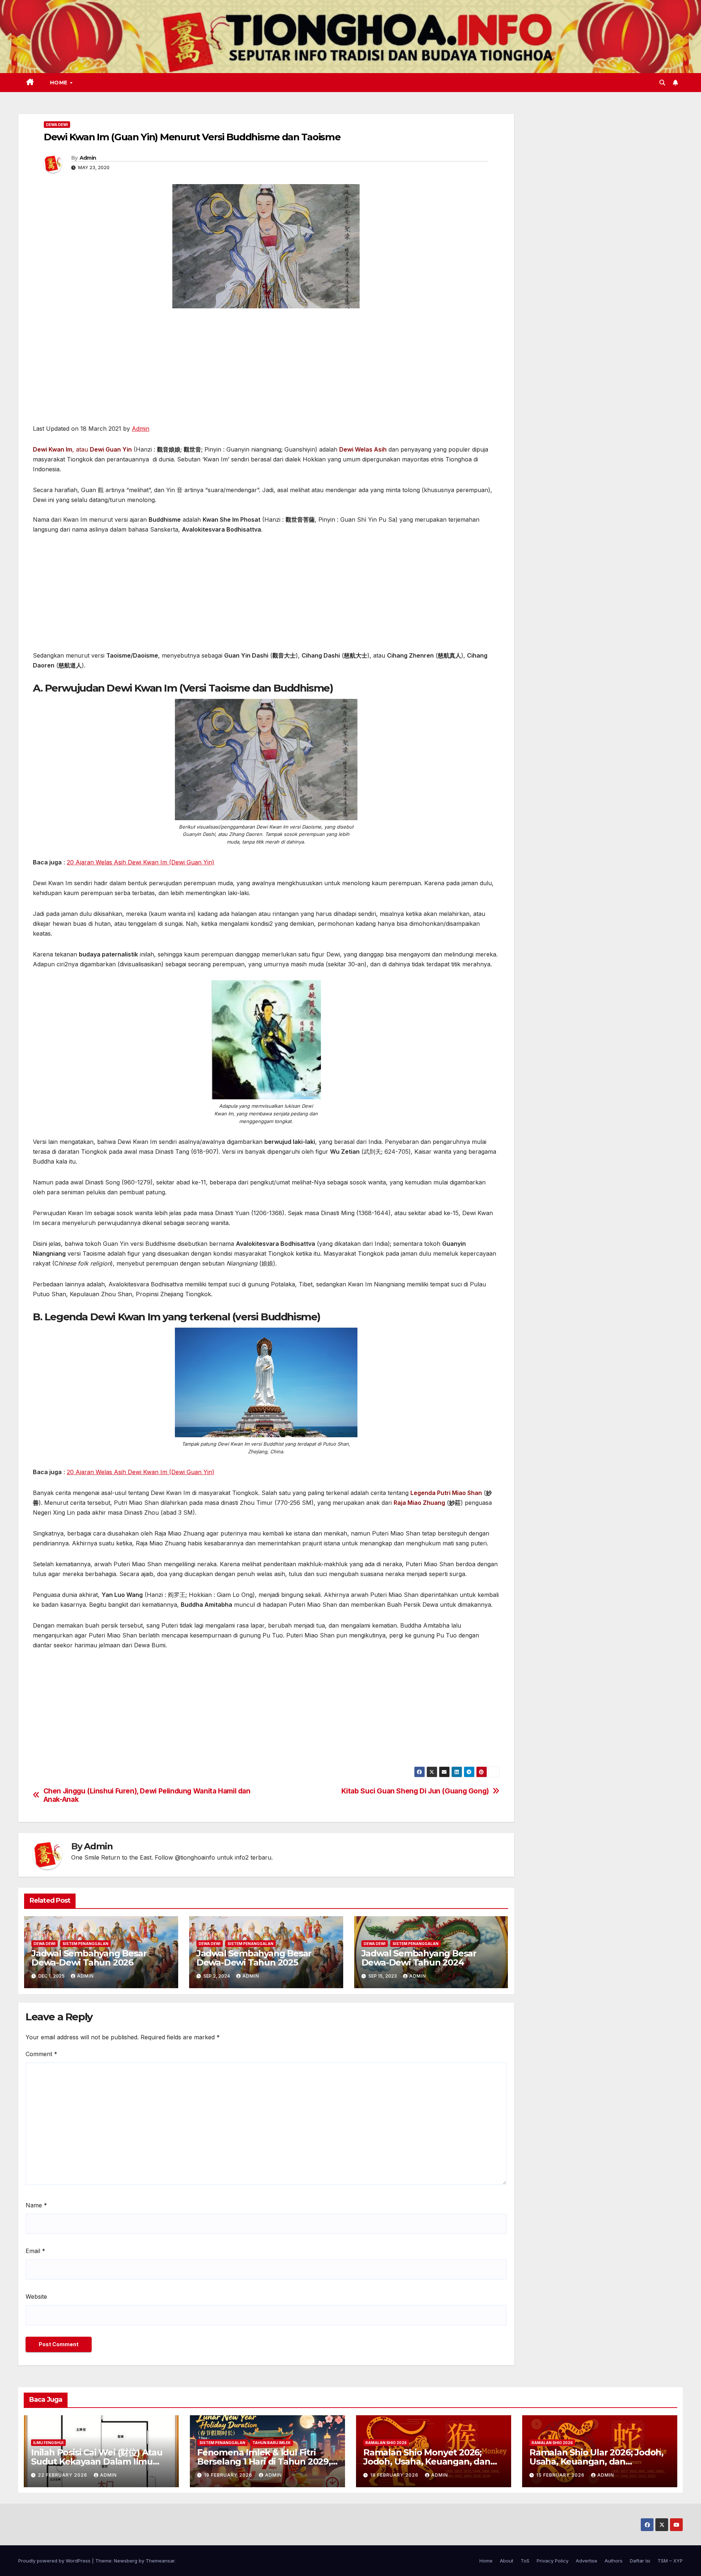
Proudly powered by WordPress (55, 2561)
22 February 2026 (63, 2475)
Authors (614, 2561)
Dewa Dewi (57, 125)
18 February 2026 (395, 2475)
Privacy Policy (553, 2561)
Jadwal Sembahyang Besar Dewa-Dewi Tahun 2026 (89, 1958)
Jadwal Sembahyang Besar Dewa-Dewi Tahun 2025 (254, 1958)
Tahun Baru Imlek (271, 2443)
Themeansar (160, 2561)
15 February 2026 (561, 2475)
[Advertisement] (266, 370)
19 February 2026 (229, 2475)
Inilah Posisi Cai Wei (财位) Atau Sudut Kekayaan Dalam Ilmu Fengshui (97, 2461)
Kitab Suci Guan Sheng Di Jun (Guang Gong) (415, 1791)
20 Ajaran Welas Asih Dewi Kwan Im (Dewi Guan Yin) (141, 862)
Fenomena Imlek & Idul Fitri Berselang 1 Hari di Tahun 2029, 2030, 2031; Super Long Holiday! (264, 2461)
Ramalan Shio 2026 (386, 2443)
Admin (88, 158)
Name (36, 2205)
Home (60, 83)
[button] (662, 83)
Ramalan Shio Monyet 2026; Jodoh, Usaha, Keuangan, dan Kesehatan (427, 2461)
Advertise (587, 2561)
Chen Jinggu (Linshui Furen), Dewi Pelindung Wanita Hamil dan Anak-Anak (147, 1795)
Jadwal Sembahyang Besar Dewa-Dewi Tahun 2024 (419, 1958)
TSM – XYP (670, 2561)
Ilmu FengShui (48, 2443)
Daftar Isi (640, 2561)
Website (36, 2297)
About (507, 2561)
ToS (525, 2561)
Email (35, 2251)
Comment (41, 2054)
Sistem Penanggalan (85, 1944)
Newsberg (126, 2561)
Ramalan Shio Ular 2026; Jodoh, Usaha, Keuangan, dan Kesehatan (596, 2461)
